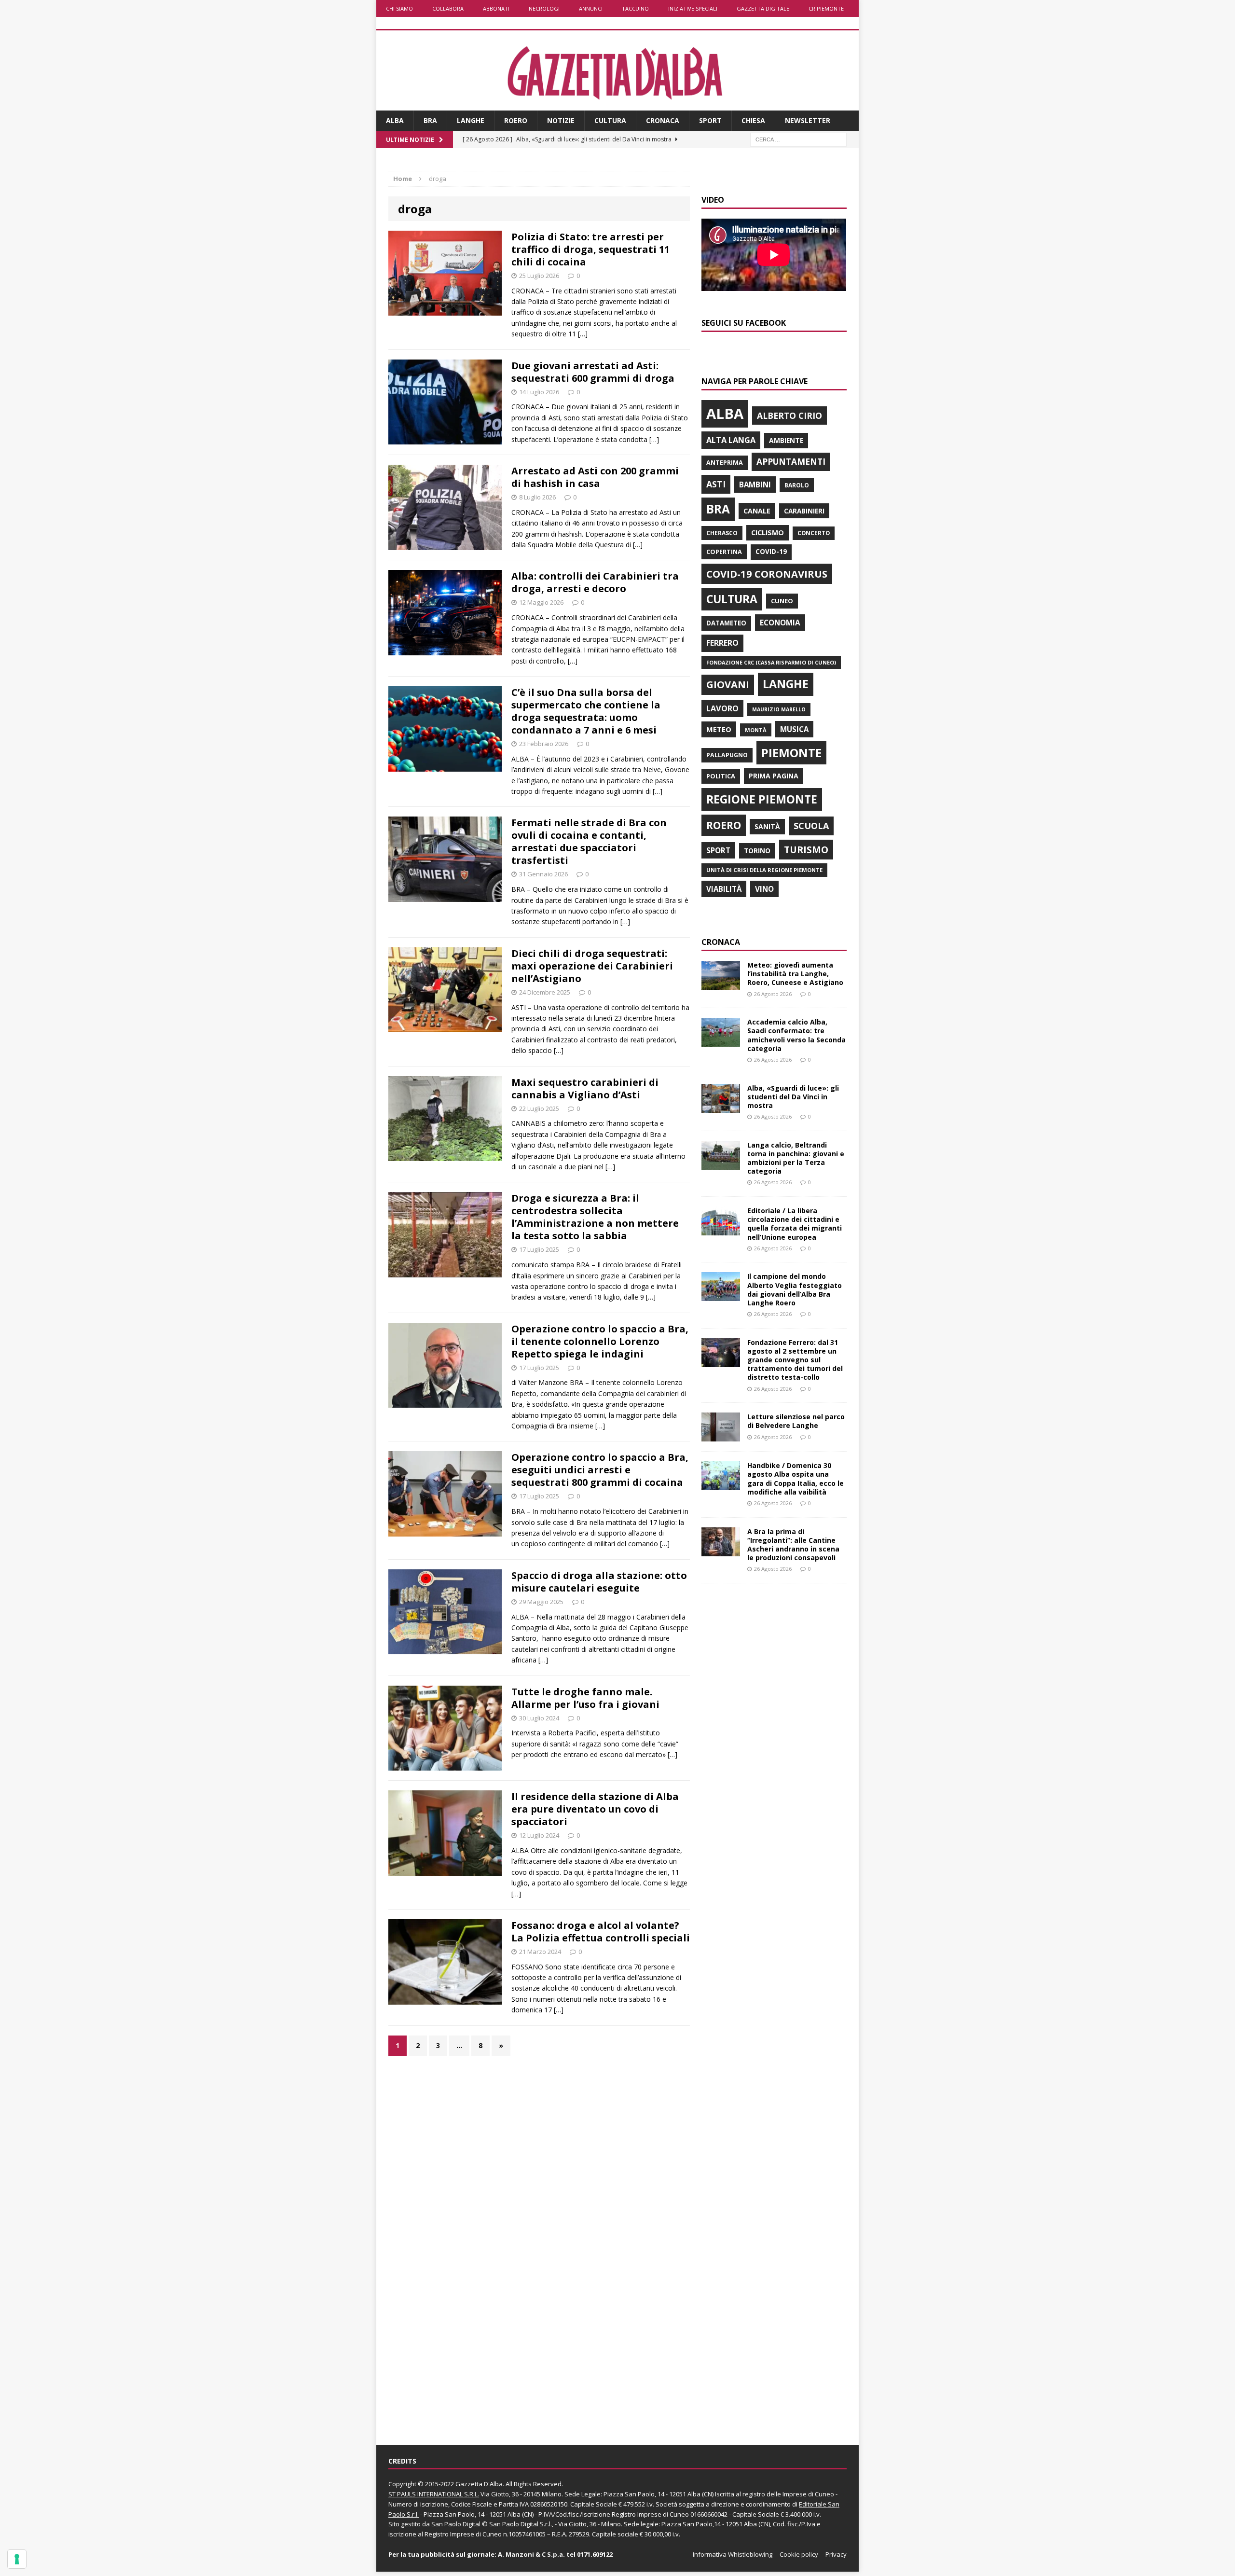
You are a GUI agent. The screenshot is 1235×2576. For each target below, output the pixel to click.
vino (764, 889)
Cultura (610, 120)
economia (780, 623)
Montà (756, 730)
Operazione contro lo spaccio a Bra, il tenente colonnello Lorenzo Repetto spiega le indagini (600, 1341)
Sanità (767, 826)
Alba (395, 120)
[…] (583, 334)
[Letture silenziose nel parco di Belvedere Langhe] (721, 1436)
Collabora (448, 8)
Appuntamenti (791, 461)
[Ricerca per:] (798, 139)
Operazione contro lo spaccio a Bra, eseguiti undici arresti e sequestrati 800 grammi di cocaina (600, 1470)
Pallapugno (727, 755)
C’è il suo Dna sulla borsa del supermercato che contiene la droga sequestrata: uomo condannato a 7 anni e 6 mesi (586, 711)
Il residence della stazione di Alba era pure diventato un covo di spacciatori (595, 1809)
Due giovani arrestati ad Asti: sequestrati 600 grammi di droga (593, 372)
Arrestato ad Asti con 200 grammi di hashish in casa (595, 477)
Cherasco (722, 533)
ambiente (786, 440)
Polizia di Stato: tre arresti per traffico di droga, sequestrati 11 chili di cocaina (590, 249)
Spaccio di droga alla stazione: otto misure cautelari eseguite (599, 1582)
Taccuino (635, 8)
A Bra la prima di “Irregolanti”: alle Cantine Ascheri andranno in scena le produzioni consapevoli (793, 1545)
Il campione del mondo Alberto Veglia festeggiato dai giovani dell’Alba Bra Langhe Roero (795, 1289)
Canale (757, 511)
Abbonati (496, 8)
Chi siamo (399, 8)
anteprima (725, 463)
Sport (710, 120)
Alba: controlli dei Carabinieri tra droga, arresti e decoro (595, 582)
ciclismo (768, 533)
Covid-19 (771, 552)
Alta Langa (731, 440)
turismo (806, 850)
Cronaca (663, 120)
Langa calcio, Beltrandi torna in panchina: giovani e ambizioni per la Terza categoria (796, 1158)
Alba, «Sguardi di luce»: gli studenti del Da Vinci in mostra (793, 1097)
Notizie (561, 120)
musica (794, 729)
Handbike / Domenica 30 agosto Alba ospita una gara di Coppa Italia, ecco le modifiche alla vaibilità (796, 1479)
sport (718, 850)
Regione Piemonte (762, 799)
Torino (757, 851)
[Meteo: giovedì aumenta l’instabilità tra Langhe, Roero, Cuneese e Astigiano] (721, 984)
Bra (430, 120)
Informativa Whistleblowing (733, 2554)
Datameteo (726, 623)
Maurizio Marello (779, 709)
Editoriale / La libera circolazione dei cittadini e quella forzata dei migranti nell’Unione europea (795, 1224)
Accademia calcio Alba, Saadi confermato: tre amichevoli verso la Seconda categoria (796, 1035)
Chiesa (753, 120)
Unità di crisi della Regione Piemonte (764, 870)
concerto (814, 533)
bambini (755, 485)
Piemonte (791, 753)
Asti (716, 484)
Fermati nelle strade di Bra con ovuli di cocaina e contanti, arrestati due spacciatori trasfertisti (589, 841)
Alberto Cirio (789, 415)
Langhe (471, 120)
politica (721, 776)
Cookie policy (799, 2554)
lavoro (722, 708)
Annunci (591, 8)
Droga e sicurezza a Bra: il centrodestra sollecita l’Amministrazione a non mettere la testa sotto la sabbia (595, 1217)
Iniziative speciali (693, 8)
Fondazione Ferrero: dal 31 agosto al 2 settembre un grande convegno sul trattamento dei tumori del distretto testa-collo (795, 1360)
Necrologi (544, 8)
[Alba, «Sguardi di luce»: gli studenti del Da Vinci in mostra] (721, 1107)
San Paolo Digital (456, 2524)
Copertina (724, 552)
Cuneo (782, 601)
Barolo (797, 485)
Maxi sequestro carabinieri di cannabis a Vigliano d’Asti (585, 1088)
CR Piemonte (826, 8)
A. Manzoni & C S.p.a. (531, 2554)
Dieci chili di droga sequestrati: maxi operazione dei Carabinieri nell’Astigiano (592, 966)
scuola (811, 826)
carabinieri (804, 511)
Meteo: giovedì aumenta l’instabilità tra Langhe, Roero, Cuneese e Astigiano (795, 974)
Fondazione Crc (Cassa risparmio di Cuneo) (771, 662)
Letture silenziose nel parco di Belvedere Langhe (796, 1421)
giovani (728, 685)
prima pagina (774, 776)
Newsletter (808, 120)
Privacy (836, 2554)
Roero (516, 120)
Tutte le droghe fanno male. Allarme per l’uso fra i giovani (585, 1698)
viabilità (724, 889)
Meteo (719, 729)
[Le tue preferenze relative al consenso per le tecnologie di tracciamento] (17, 2559)
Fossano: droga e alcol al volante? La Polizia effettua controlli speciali (601, 1932)
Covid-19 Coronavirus (767, 574)
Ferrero (722, 643)
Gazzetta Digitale (763, 8)
